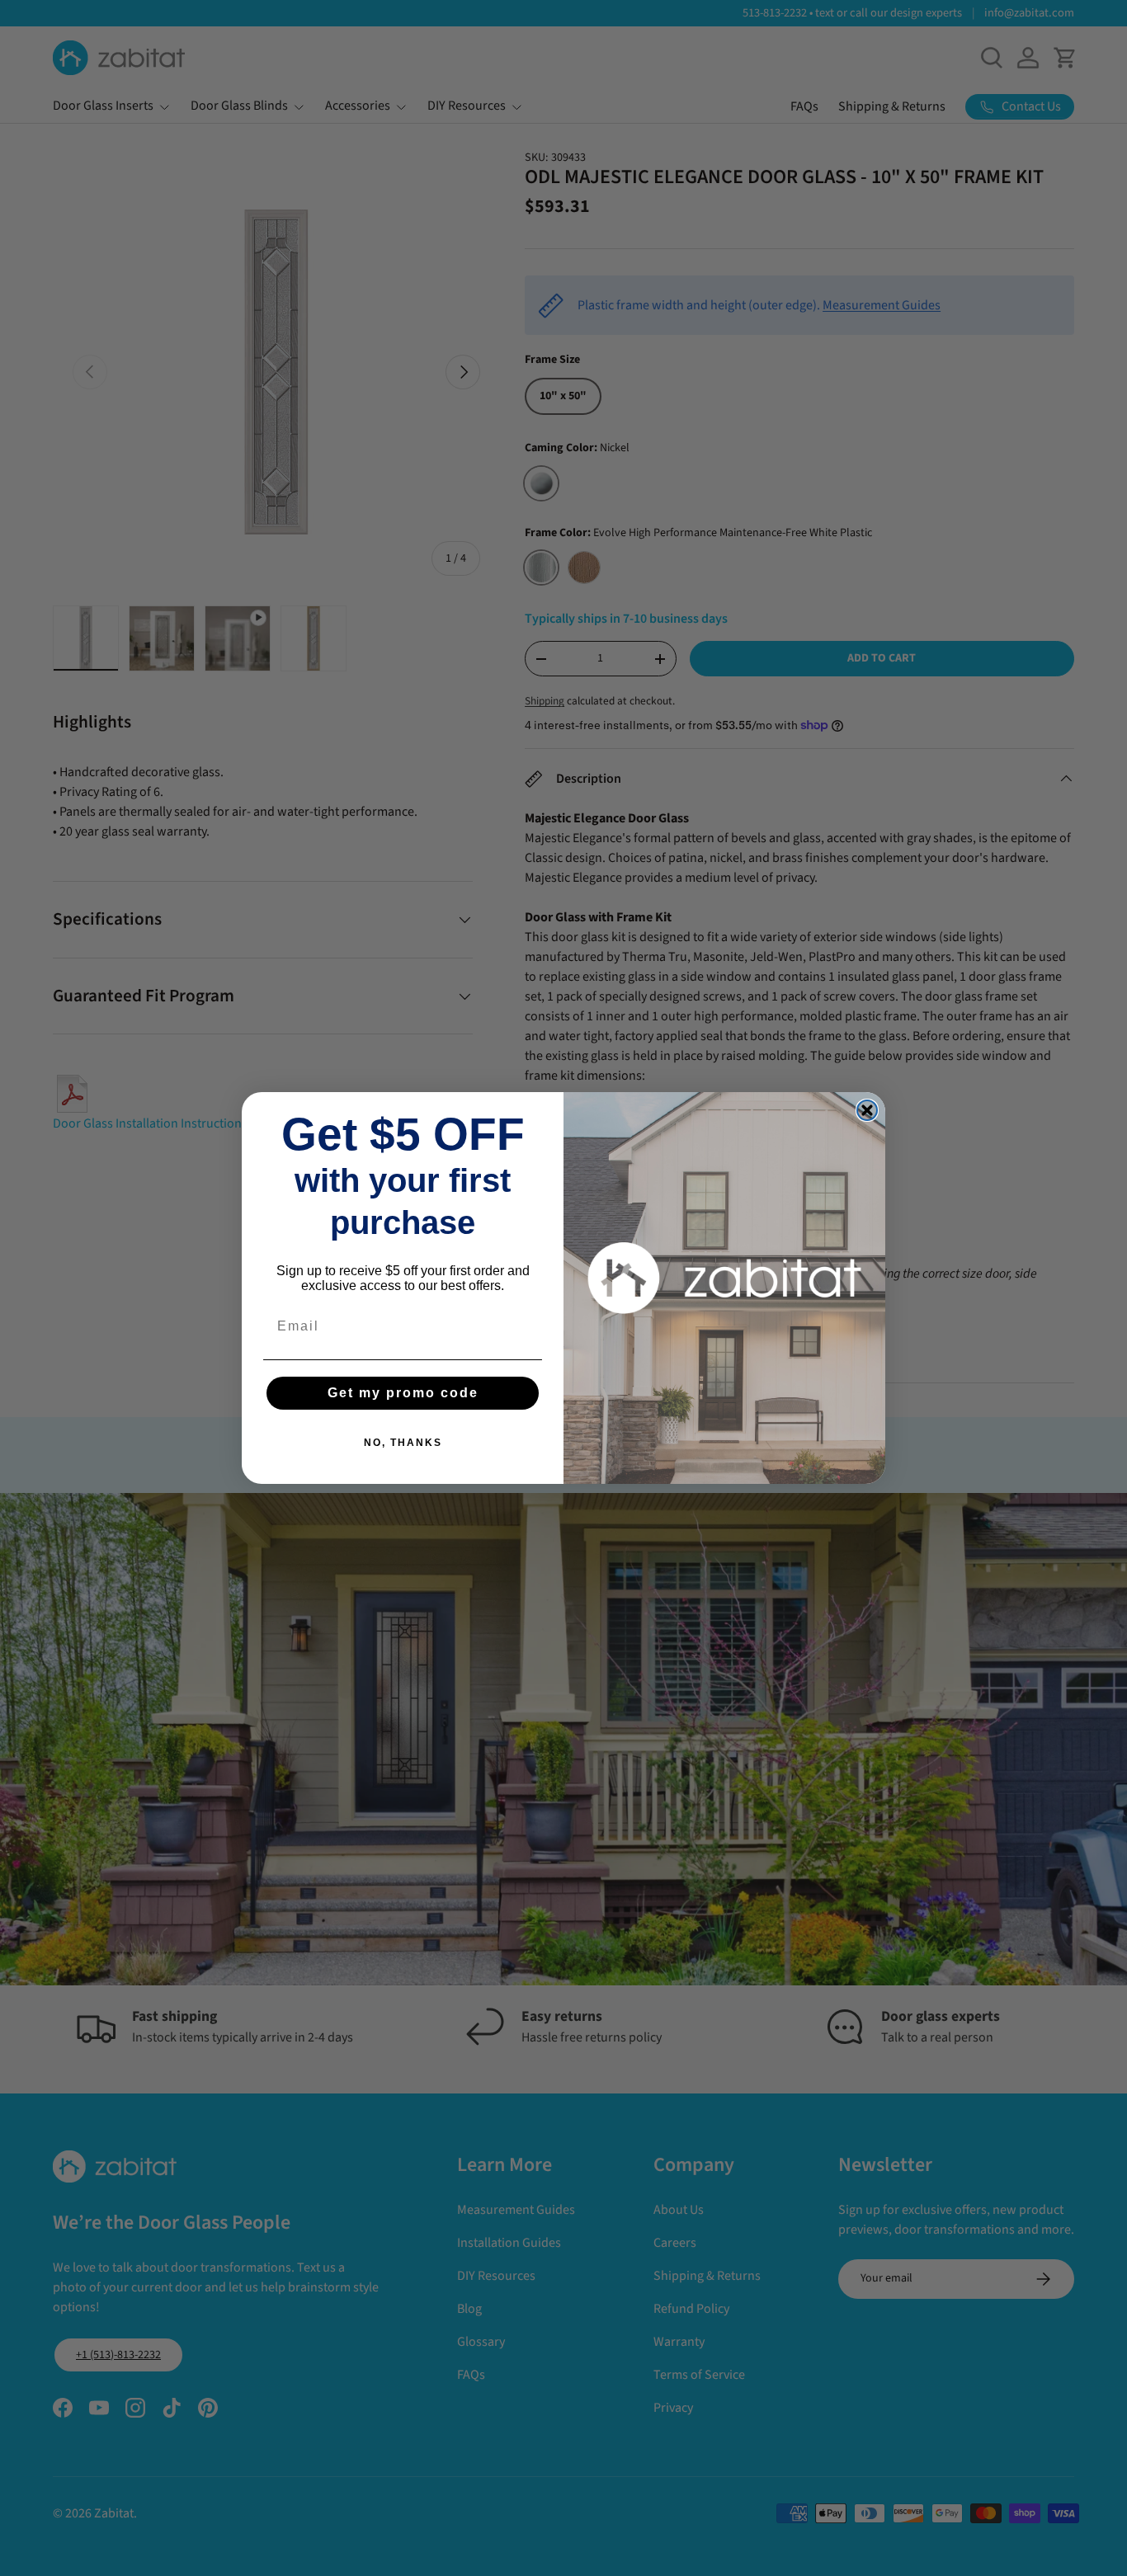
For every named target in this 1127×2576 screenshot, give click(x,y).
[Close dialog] (867, 1110)
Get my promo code (403, 1393)
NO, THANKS (403, 1443)
